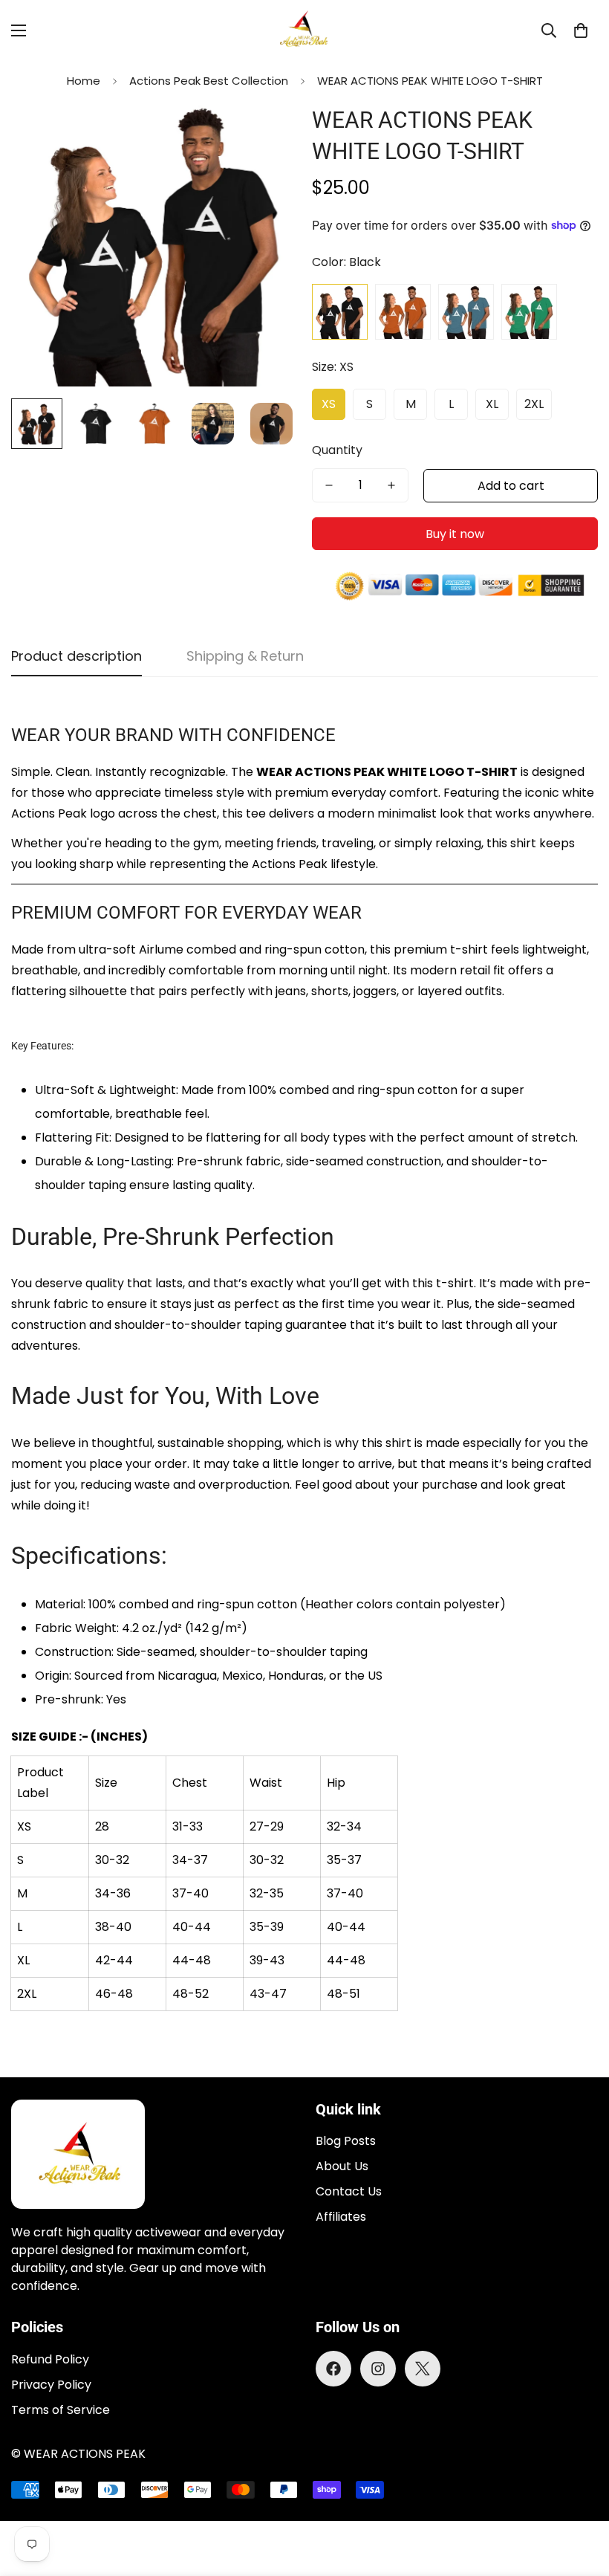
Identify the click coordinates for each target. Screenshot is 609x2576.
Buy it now (455, 534)
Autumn (403, 312)
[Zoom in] (266, 133)
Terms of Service (61, 2410)
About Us (342, 2166)
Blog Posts (346, 2141)
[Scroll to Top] (580, 2495)
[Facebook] (333, 2369)
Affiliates (341, 2217)
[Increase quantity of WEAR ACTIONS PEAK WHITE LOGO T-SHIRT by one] (391, 485)
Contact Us (349, 2191)
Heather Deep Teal (466, 312)
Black (340, 312)
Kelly (529, 312)
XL (492, 404)
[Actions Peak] (304, 31)
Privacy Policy (51, 2385)
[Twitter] (423, 2369)
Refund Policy (50, 2359)
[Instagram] (378, 2369)
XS (329, 404)
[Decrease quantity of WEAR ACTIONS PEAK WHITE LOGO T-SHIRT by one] (329, 485)
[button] (581, 30)
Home (84, 81)
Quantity (337, 450)
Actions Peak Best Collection (209, 81)
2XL (534, 404)
